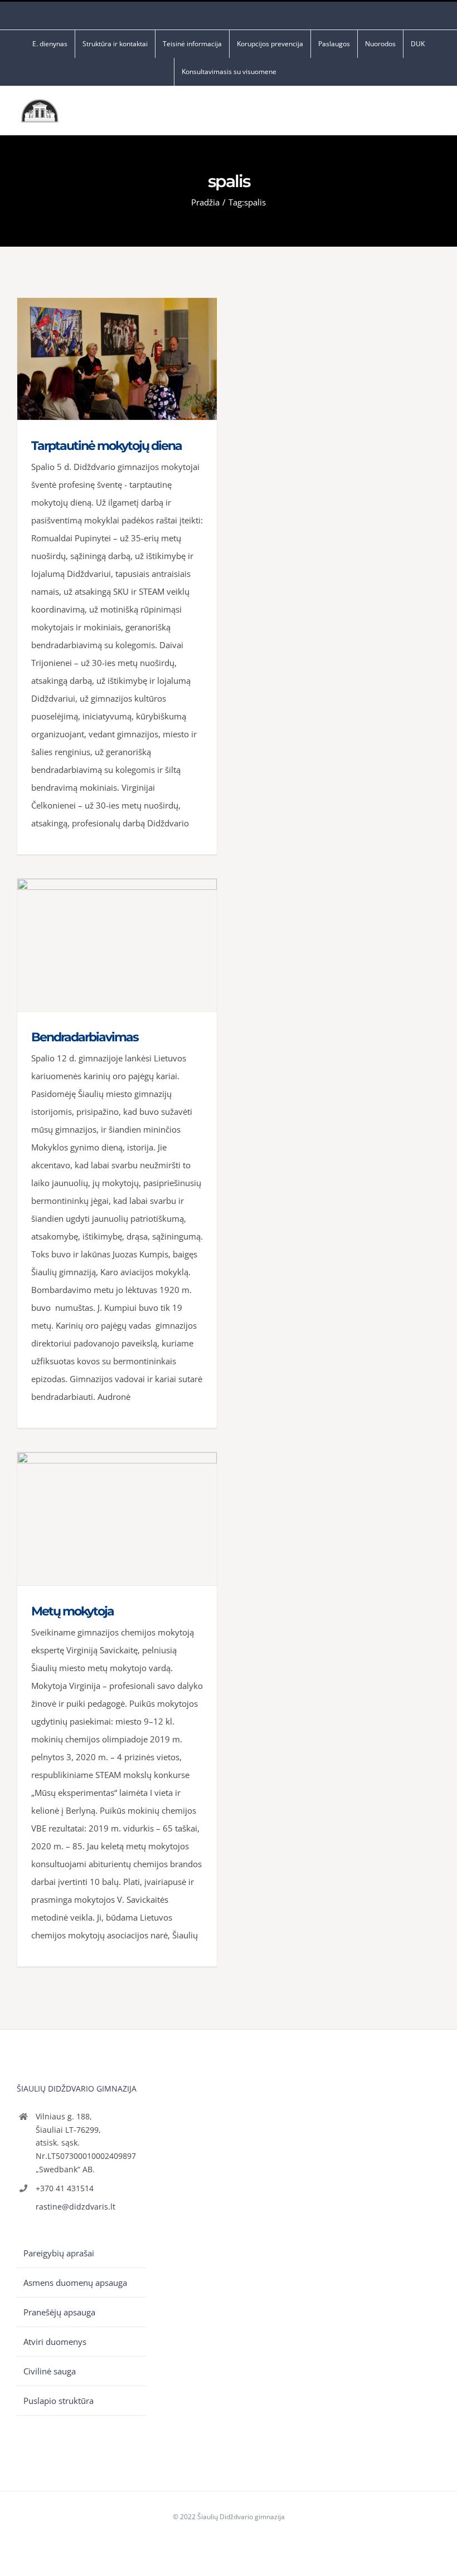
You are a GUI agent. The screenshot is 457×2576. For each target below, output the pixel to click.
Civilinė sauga (50, 2371)
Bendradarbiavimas (85, 1037)
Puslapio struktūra (59, 2401)
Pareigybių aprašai (59, 2253)
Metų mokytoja (72, 1611)
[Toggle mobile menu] (436, 113)
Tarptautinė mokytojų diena (106, 446)
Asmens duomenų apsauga (75, 2283)
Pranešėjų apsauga (59, 2312)
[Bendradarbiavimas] (117, 945)
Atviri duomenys (55, 2342)
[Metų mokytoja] (117, 1519)
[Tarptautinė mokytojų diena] (117, 359)
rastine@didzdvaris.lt (76, 2207)
